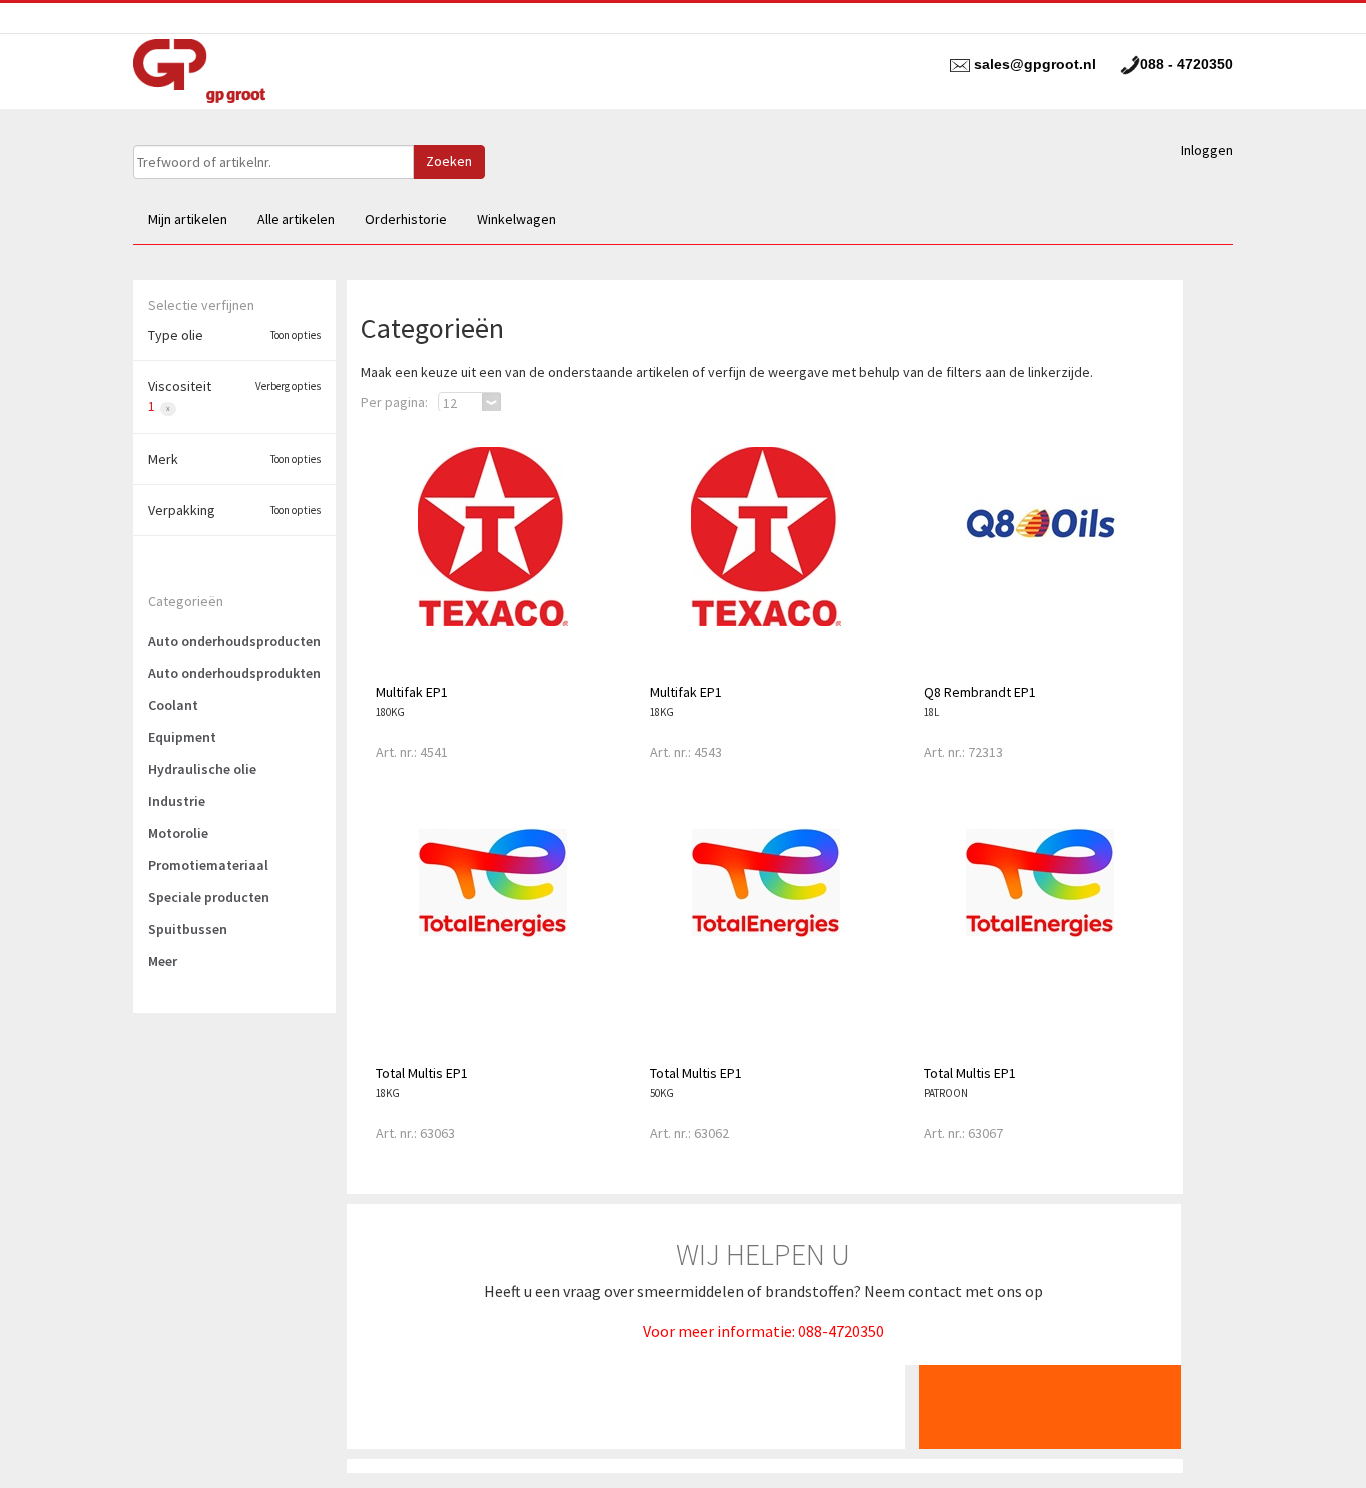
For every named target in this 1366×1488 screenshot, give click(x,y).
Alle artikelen (296, 219)
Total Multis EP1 (422, 1073)
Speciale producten (208, 897)
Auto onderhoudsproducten (234, 641)
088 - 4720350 (1186, 64)
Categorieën (185, 601)
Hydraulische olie (202, 769)
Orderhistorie (406, 219)
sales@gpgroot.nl (1035, 64)
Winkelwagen (516, 219)
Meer (162, 961)
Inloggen (1207, 150)
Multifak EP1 (412, 692)
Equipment (182, 737)
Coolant (173, 705)
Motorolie (178, 833)
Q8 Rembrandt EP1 (980, 692)
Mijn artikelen (187, 219)
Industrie (176, 801)
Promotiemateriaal (208, 865)
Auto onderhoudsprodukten (234, 673)
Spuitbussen (187, 929)
